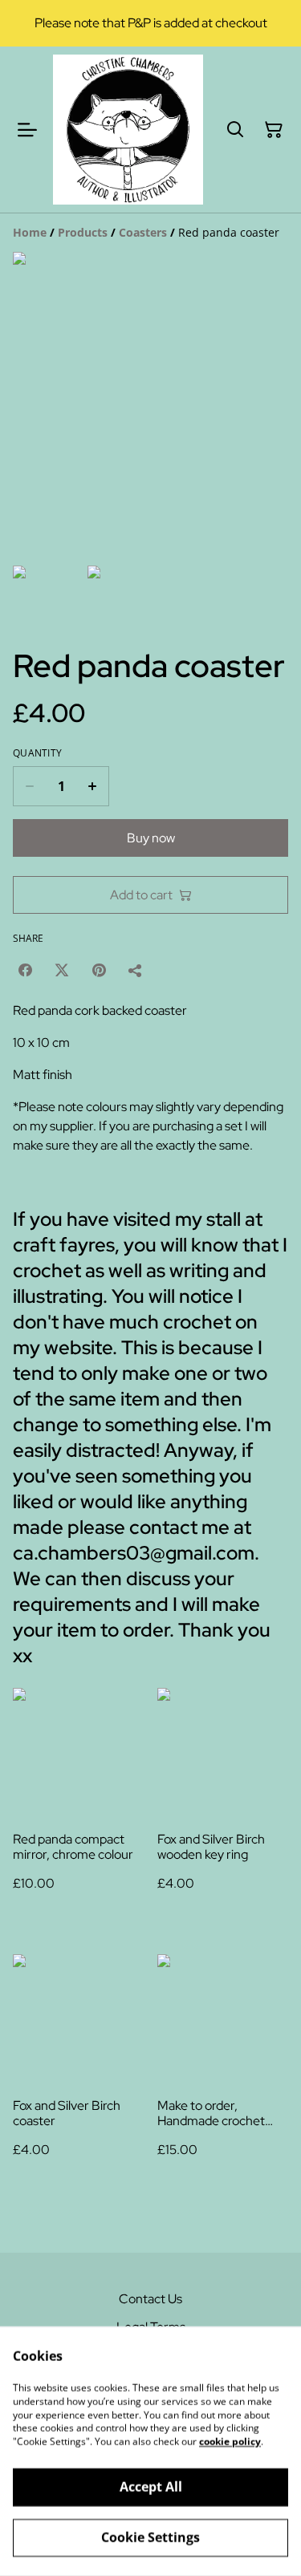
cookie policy (230, 2442)
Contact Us (150, 2299)
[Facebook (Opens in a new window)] (25, 970)
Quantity (37, 753)
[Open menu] (27, 130)
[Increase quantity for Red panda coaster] (93, 786)
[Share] (136, 970)
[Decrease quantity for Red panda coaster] (29, 786)
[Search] (235, 130)
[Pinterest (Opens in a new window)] (99, 970)
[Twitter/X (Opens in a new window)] (62, 970)
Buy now (151, 838)
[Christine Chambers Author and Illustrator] (128, 130)
